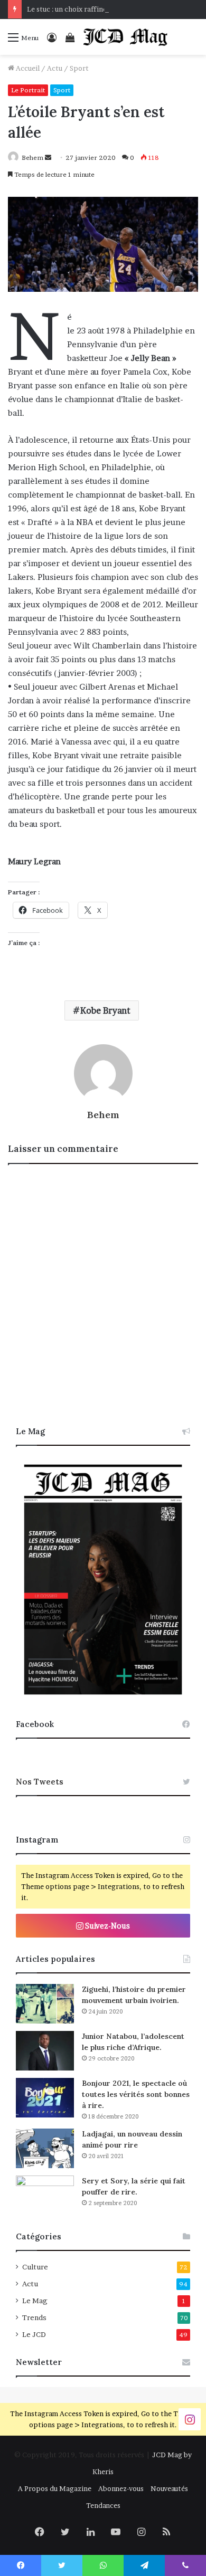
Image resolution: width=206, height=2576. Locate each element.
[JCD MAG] (126, 37)
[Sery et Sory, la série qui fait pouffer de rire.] (45, 2195)
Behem (32, 158)
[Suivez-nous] (190, 2418)
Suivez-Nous (107, 1926)
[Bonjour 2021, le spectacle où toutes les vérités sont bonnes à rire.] (45, 2098)
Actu (55, 68)
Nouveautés (169, 2488)
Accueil (27, 68)
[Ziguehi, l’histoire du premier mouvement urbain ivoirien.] (45, 2004)
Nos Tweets (40, 1782)
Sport (79, 68)
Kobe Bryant (105, 1010)
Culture (35, 2267)
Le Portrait (28, 90)
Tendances (103, 2505)
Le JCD (34, 2334)
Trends (34, 2317)
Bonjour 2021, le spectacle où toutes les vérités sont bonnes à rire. (136, 2094)
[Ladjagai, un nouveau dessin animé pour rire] (45, 2148)
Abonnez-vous (121, 2488)
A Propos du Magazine (55, 2488)
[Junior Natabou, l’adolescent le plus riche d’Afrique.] (45, 2051)
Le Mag (35, 2301)
